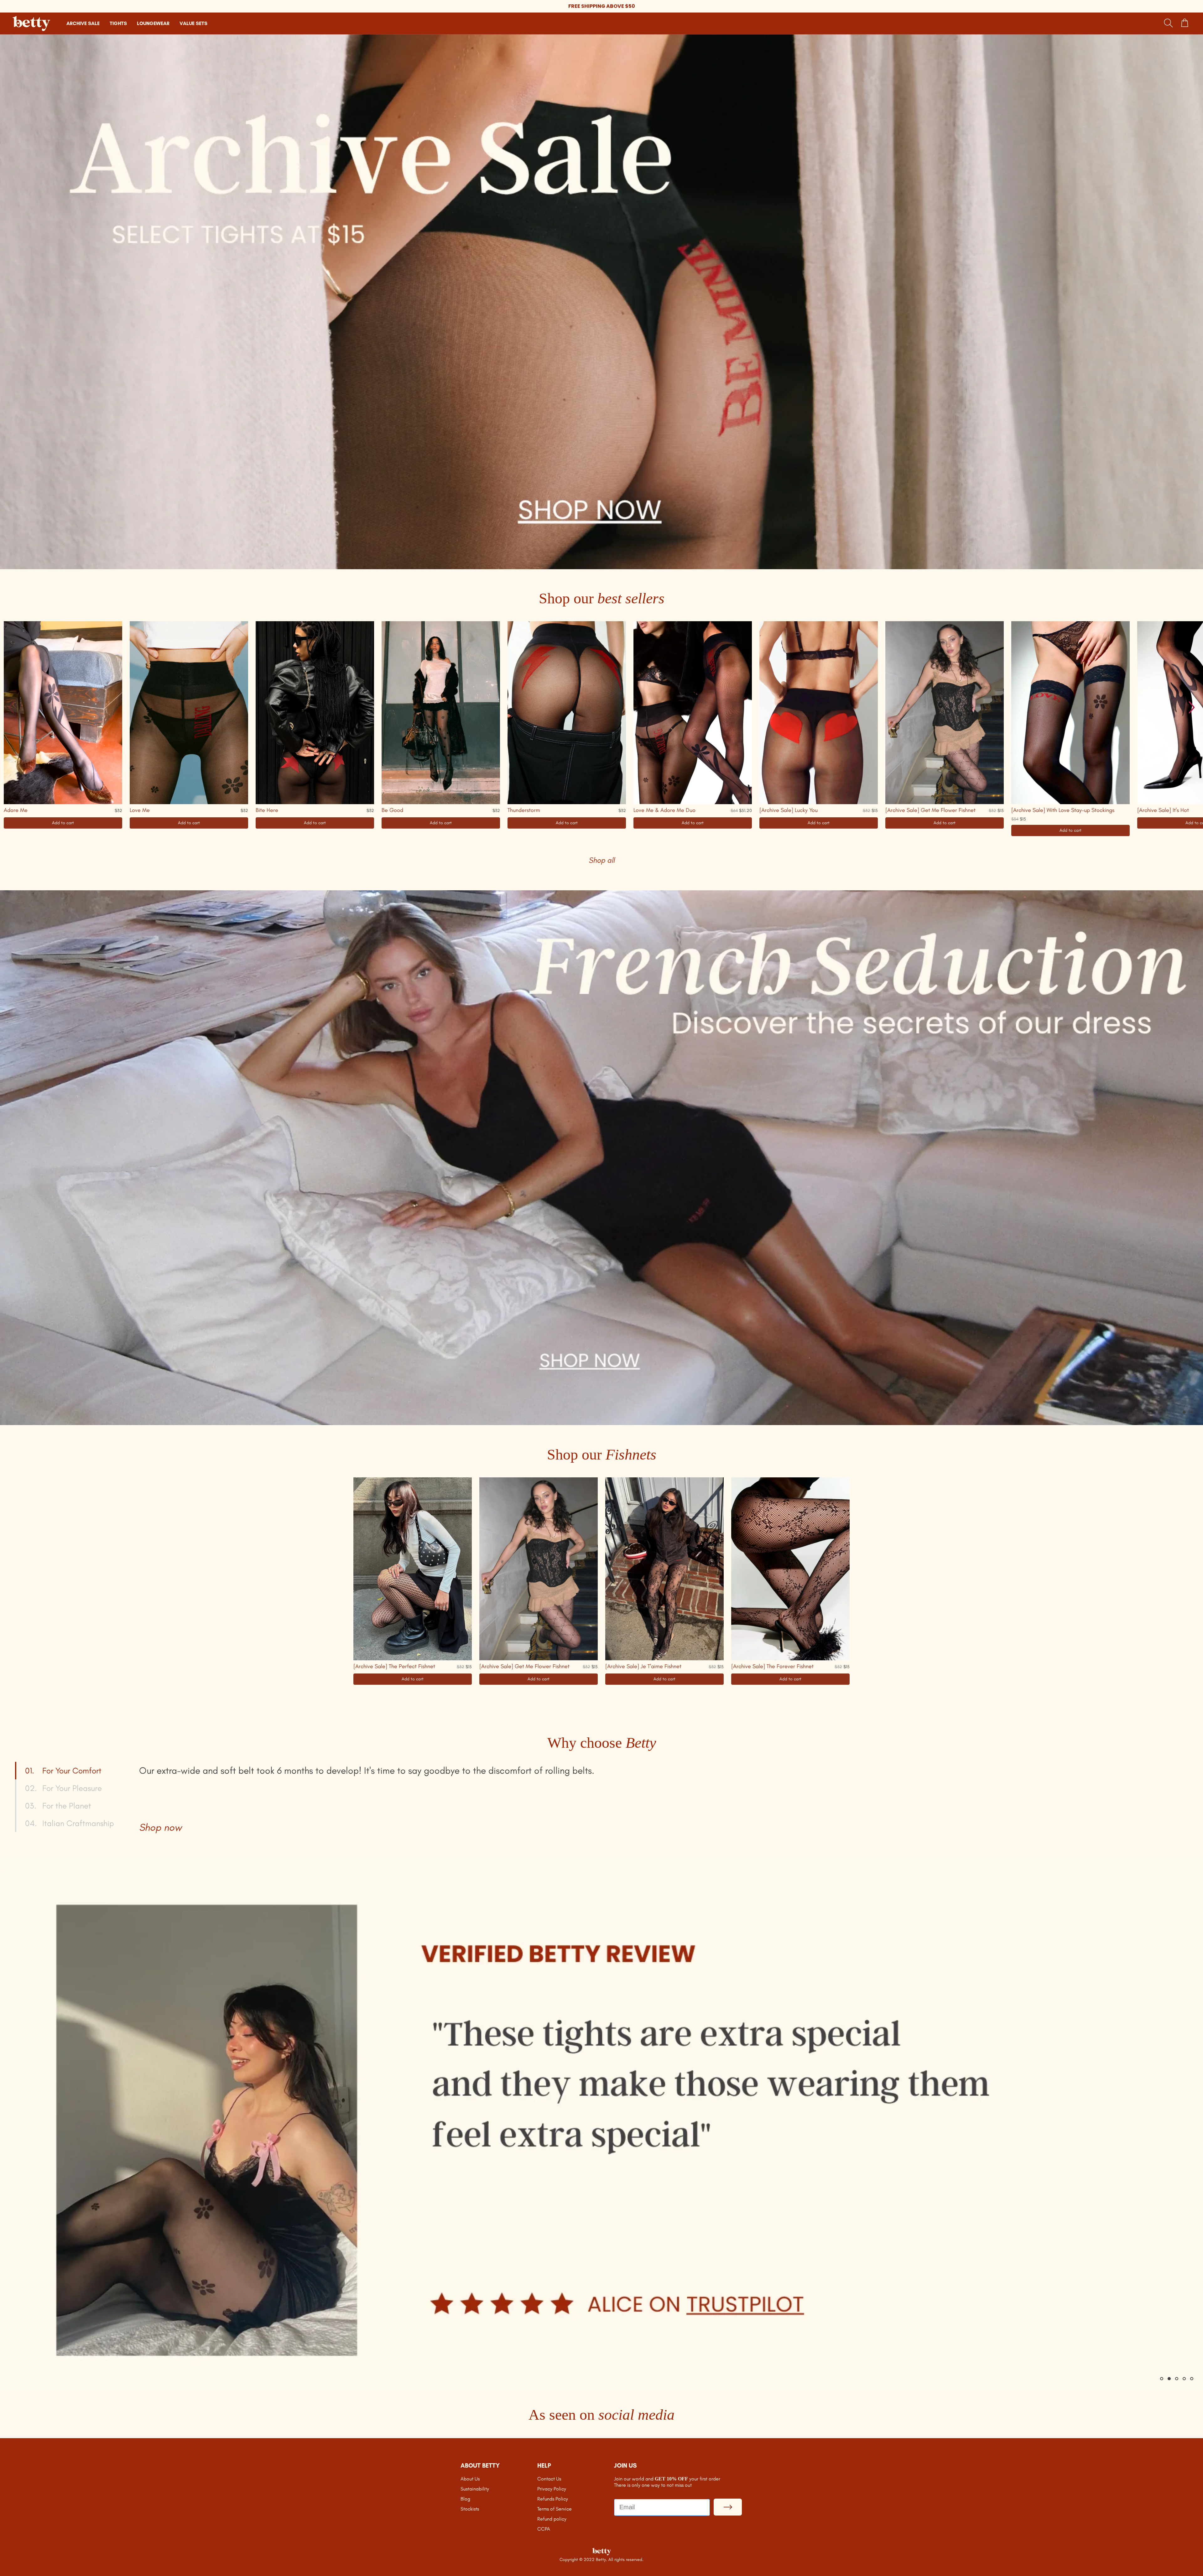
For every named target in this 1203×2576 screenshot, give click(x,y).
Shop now (160, 1827)
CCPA (544, 2529)
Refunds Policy (553, 2499)
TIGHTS (118, 23)
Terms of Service (555, 2509)
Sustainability (475, 2489)
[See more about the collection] (601, 302)
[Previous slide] (11, 707)
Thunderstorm (524, 810)
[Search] (1169, 23)
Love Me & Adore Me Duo (664, 810)
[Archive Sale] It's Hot (1163, 810)
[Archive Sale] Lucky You (789, 810)
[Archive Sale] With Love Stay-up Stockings (1063, 810)
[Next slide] (1192, 707)
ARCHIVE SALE (83, 23)
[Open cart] (1185, 23)
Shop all (602, 860)
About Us (470, 2479)
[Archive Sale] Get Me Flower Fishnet (930, 810)
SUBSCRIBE (728, 2507)
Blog (465, 2499)
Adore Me (16, 810)
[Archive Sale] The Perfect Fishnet (394, 1666)
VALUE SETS (193, 23)
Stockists (470, 2509)
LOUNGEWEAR (153, 23)
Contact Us (549, 2479)
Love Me (140, 810)
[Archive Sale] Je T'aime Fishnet (643, 1666)
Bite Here (267, 810)
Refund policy (552, 2519)
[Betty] (601, 2552)
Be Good (392, 810)
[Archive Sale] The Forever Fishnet (772, 1666)
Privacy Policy (552, 2489)
